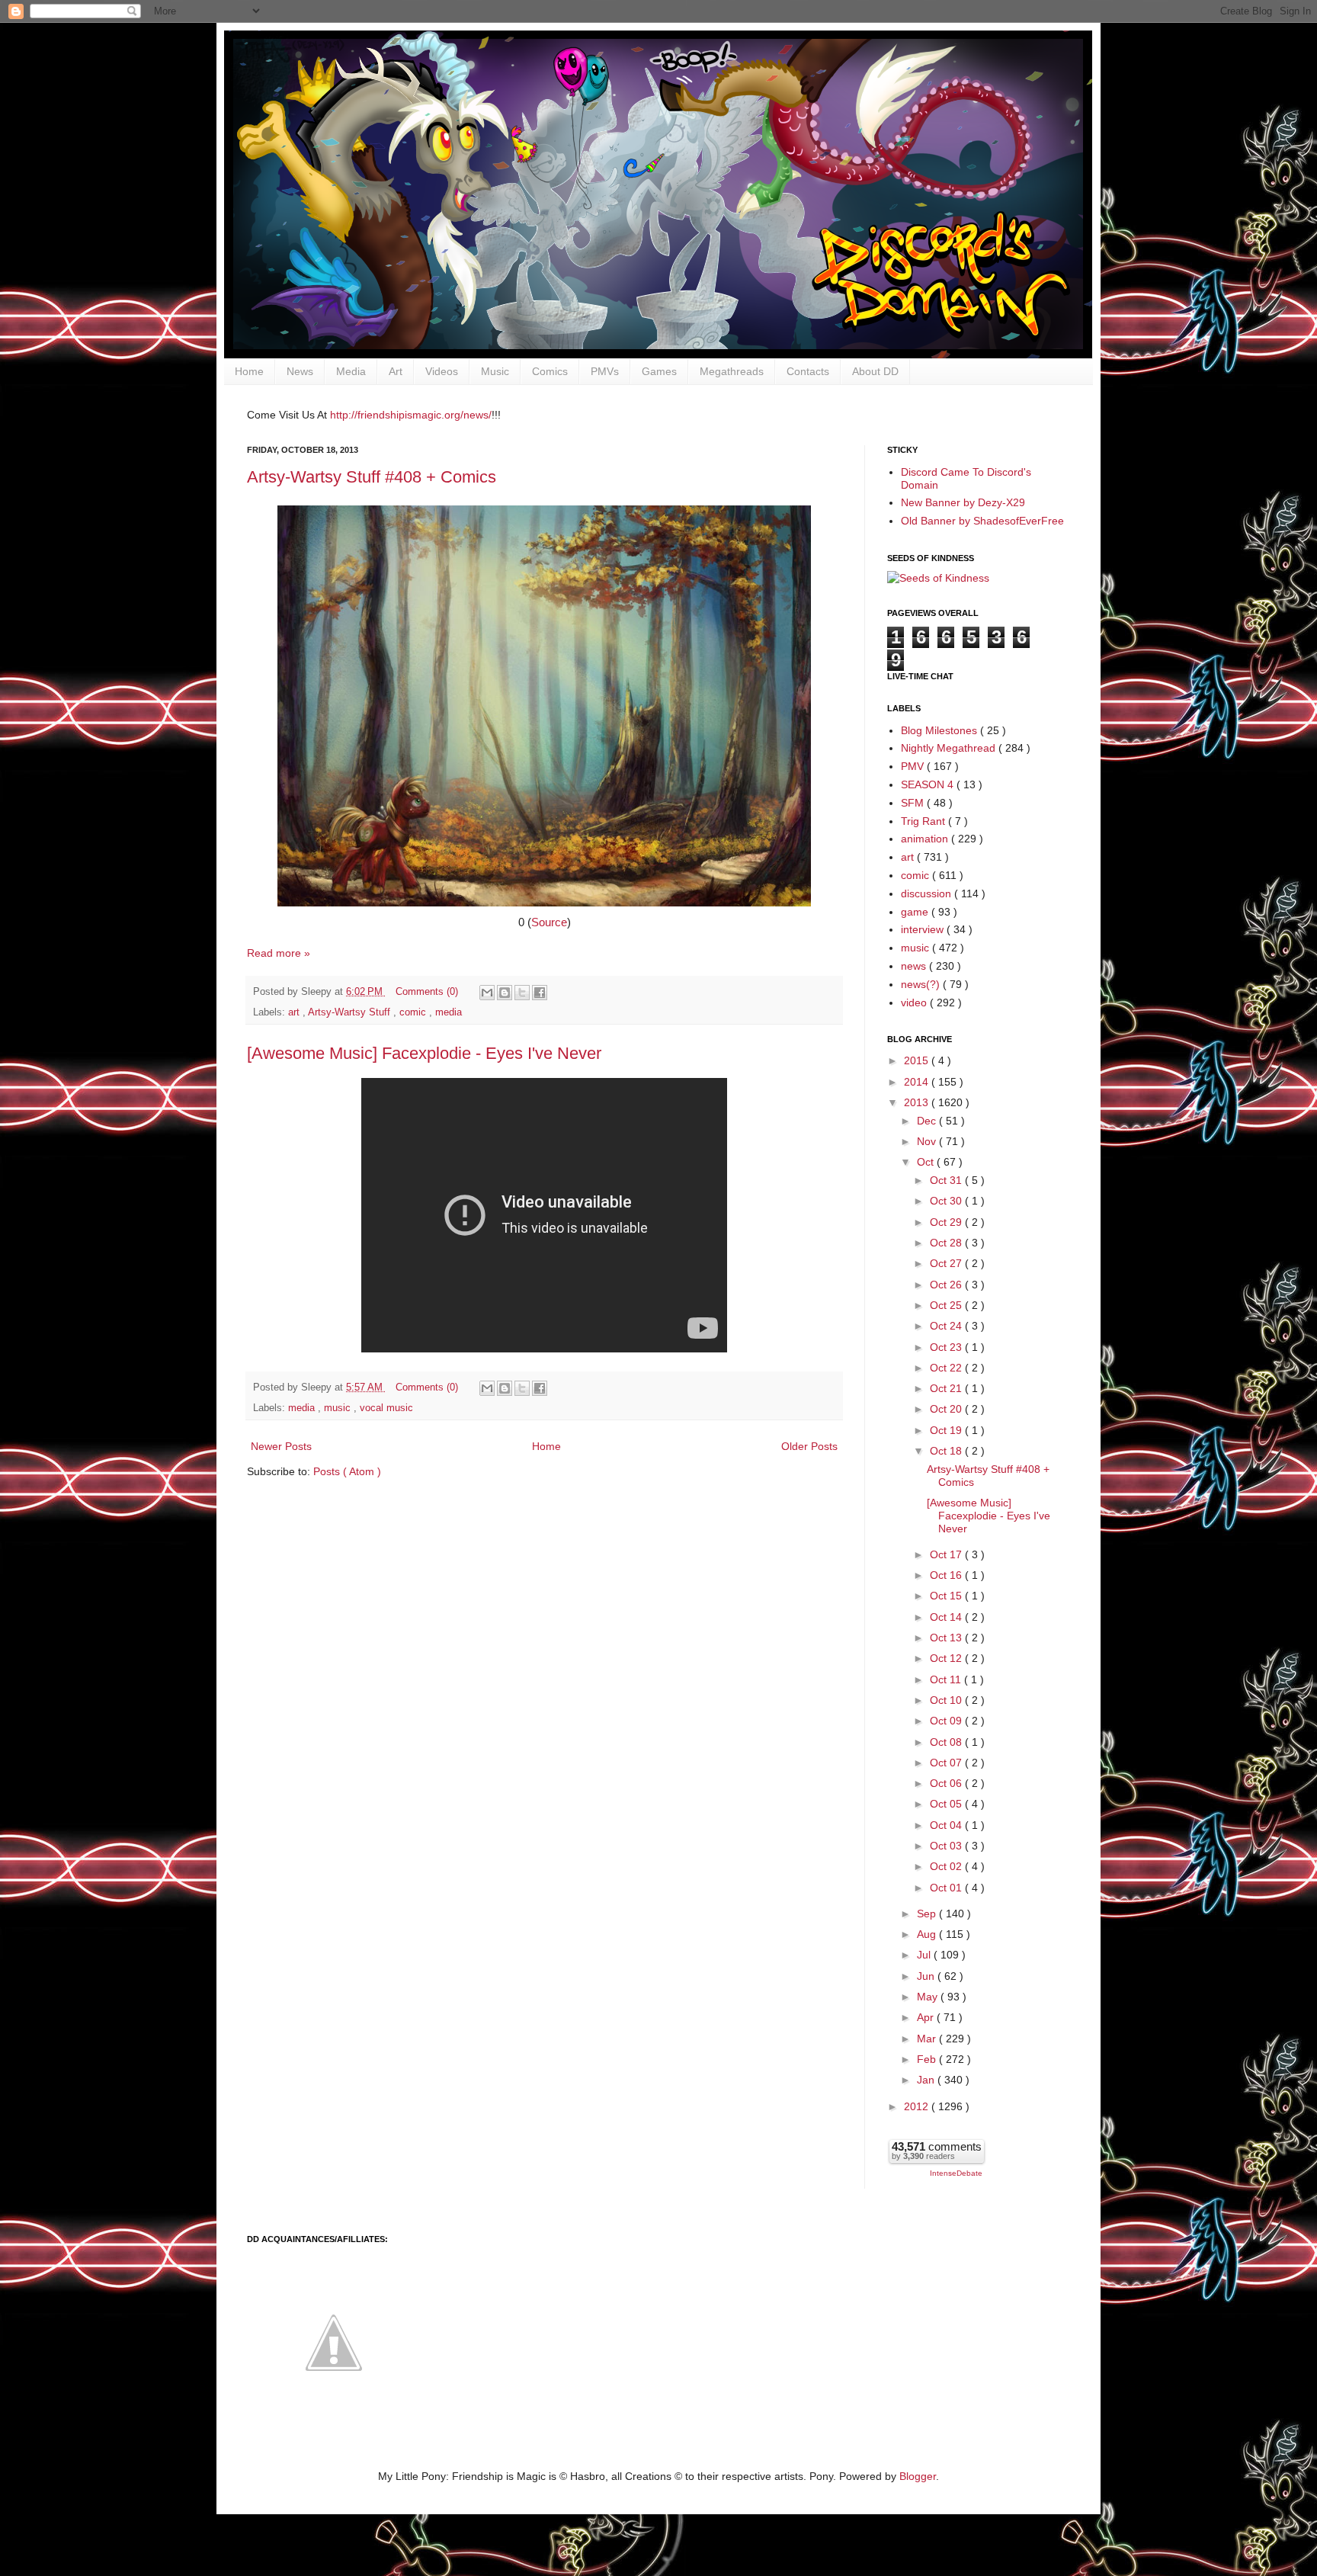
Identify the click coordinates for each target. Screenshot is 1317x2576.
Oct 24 (947, 1326)
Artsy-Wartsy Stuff (351, 1012)
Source (549, 922)
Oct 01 (947, 1888)
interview (924, 929)
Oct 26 (947, 1285)
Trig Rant (924, 821)
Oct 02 (947, 1866)
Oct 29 (947, 1222)
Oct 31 (947, 1180)
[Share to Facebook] (540, 993)
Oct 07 (947, 1763)
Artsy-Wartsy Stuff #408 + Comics (372, 477)
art (295, 1012)
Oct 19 (947, 1430)
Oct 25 (947, 1305)
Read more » (279, 953)
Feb (928, 2059)
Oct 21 (947, 1388)
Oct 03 (947, 1846)
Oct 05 (947, 1804)
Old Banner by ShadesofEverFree (982, 521)
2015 (918, 1060)
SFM (914, 803)
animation (926, 839)
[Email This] (487, 993)
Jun (927, 1976)
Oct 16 (947, 1575)
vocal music (386, 1408)
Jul (925, 1955)
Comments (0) (427, 992)
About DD (875, 371)
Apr (927, 2017)
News (300, 371)
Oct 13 (947, 1638)
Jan (927, 2080)
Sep (928, 1914)
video (915, 1002)
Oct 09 (947, 1721)
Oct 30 (947, 1201)
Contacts (808, 371)
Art (396, 371)
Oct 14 (947, 1617)
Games (659, 371)
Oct (927, 1162)
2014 (918, 1082)
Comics (550, 371)
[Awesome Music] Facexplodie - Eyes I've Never (424, 1053)
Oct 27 (947, 1263)
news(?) (922, 984)
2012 (918, 2106)
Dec (928, 1121)
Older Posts (809, 1446)
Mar (928, 2039)
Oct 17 (947, 1554)
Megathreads (732, 371)
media (449, 1012)
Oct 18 (947, 1451)
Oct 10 (947, 1700)
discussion (928, 893)
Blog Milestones (940, 730)
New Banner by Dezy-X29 (963, 502)
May (929, 1997)
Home (249, 371)
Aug (928, 1934)
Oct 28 (947, 1243)
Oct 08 (947, 1742)
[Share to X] (522, 993)
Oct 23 (947, 1347)
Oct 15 (947, 1596)
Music (495, 371)
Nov (928, 1141)
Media (351, 371)
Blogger (918, 2476)
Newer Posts (281, 1446)
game (916, 912)
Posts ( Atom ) (347, 1471)
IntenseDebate (956, 2173)
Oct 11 (947, 1679)
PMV (914, 766)
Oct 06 (947, 1783)
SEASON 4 (929, 784)
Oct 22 (947, 1368)
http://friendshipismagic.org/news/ (411, 415)
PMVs (605, 371)
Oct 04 (947, 1825)
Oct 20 (947, 1409)
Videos (442, 371)
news (915, 966)
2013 (918, 1102)
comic (414, 1012)
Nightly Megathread (950, 748)
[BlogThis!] (505, 993)
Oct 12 (947, 1658)
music (339, 1408)
